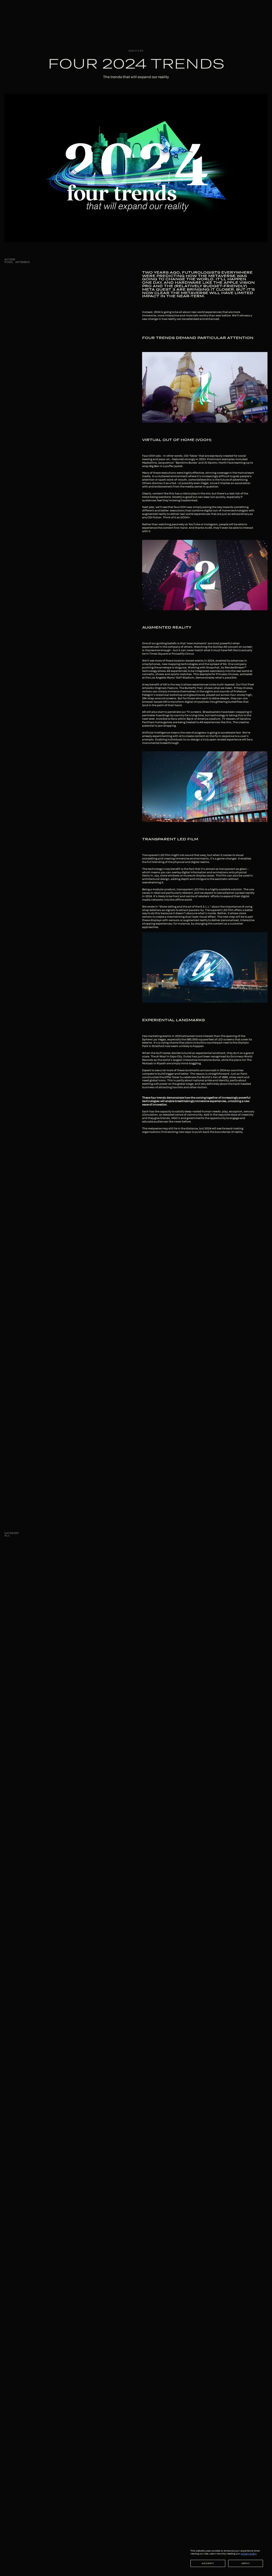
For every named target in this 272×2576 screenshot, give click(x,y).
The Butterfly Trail (191, 688)
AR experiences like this (215, 722)
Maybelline (149, 463)
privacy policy (249, 2554)
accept (208, 2563)
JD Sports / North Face (219, 463)
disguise (181, 667)
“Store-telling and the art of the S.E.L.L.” (185, 906)
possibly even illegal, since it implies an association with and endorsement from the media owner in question (196, 485)
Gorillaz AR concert (225, 647)
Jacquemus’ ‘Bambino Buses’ (178, 463)
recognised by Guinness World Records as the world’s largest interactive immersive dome (197, 1058)
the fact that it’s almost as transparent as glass (215, 869)
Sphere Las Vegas (154, 1039)
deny (246, 2563)
